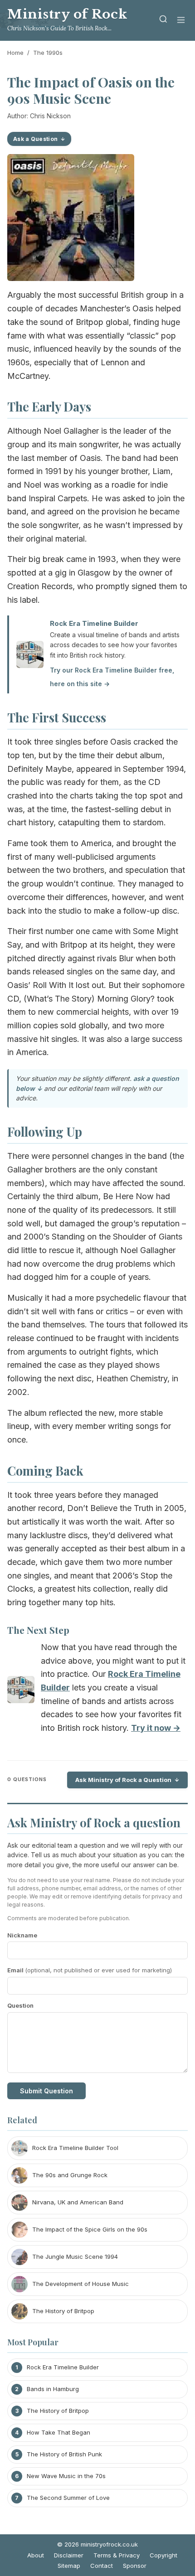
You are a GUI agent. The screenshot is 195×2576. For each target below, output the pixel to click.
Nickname (22, 1935)
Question (20, 2005)
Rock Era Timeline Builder (94, 623)
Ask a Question (35, 139)
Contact (102, 2566)
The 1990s (48, 53)
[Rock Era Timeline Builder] (21, 1692)
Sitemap (69, 2566)
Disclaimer (69, 2555)
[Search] (163, 21)
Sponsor (135, 2566)
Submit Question (46, 2091)
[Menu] (181, 21)
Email (90, 1970)
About (36, 2555)
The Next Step (38, 1630)
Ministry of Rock (67, 14)
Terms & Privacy (117, 2555)
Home (15, 53)
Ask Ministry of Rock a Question (123, 1780)
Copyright (163, 2555)
